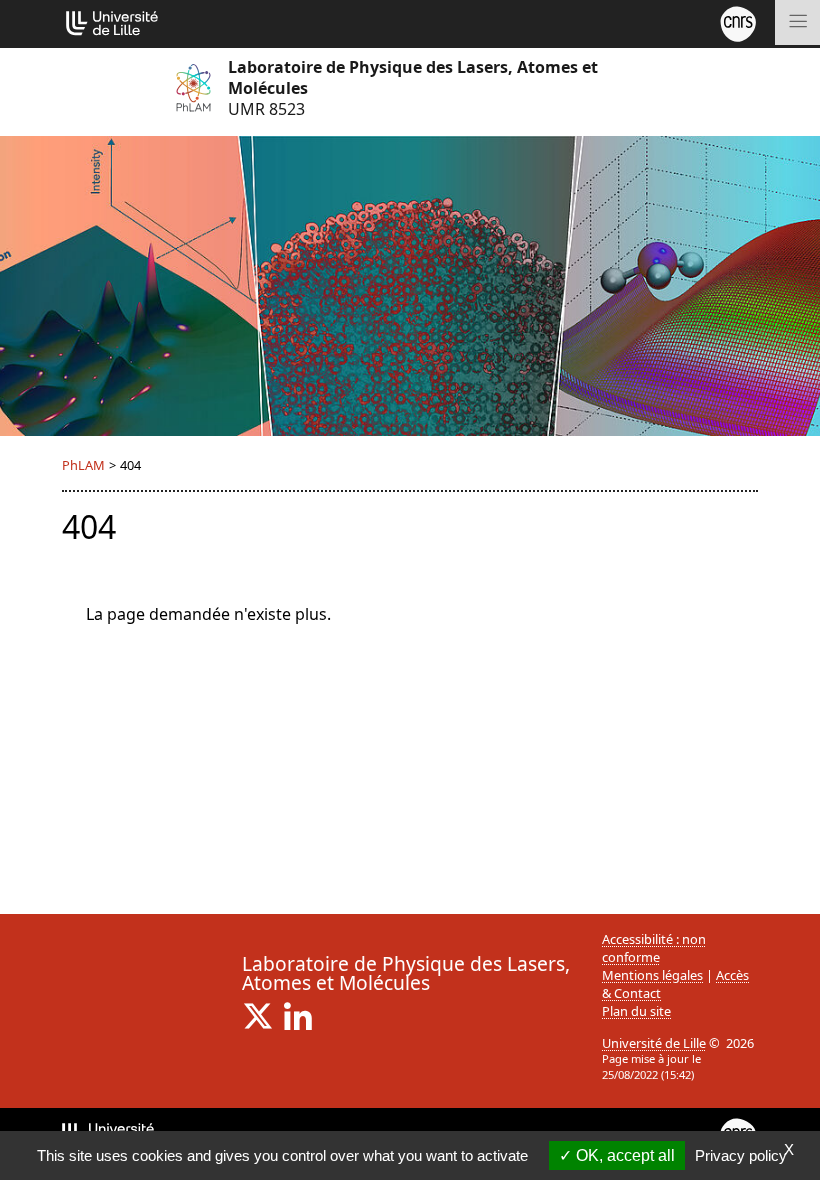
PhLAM (83, 465)
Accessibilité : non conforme (654, 948)
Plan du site (636, 1011)
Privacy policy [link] (741, 1155)
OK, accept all (623, 1155)
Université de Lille (654, 1043)
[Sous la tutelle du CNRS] (738, 22)
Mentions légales (652, 975)
